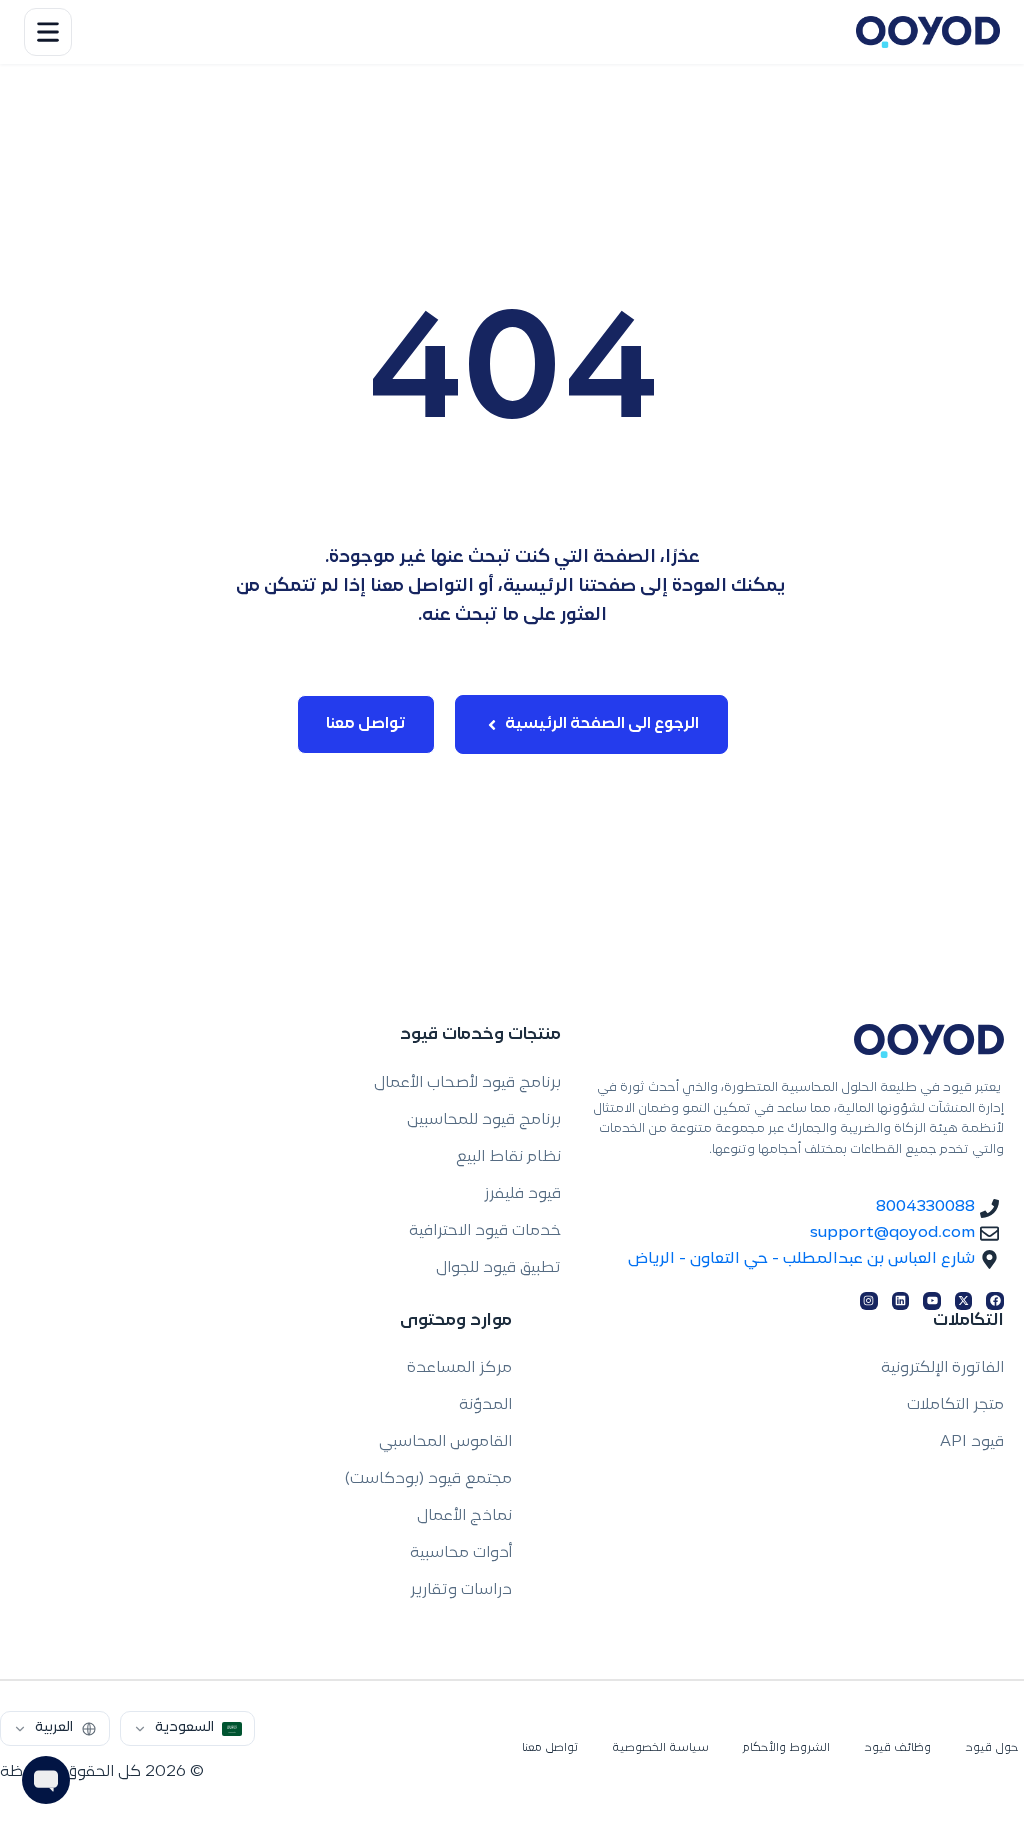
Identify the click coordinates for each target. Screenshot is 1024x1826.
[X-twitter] (964, 1301)
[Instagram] (869, 1301)
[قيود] (928, 32)
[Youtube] (932, 1301)
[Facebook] (995, 1301)
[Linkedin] (901, 1301)
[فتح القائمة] (48, 32)
